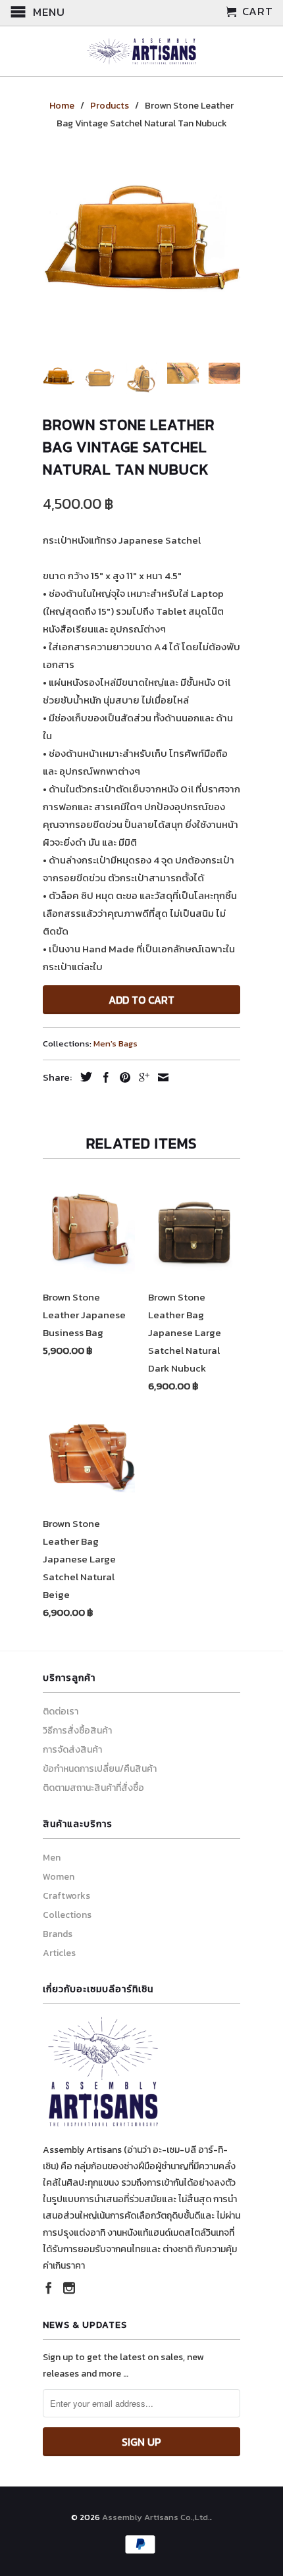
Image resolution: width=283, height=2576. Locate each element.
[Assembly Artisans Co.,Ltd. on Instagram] (69, 2288)
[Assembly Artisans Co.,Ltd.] (141, 51)
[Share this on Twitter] (83, 1077)
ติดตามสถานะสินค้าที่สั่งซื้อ (93, 1788)
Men (52, 1858)
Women (59, 1877)
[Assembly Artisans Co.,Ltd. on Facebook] (49, 2288)
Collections (67, 1915)
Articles (59, 1953)
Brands (58, 1934)
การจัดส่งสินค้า (72, 1750)
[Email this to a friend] (160, 1077)
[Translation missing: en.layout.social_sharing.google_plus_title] (141, 1077)
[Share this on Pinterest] (122, 1077)
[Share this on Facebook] (103, 1077)
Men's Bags (116, 1043)
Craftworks (66, 1896)
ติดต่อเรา (61, 1712)
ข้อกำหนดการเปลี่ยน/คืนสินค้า (100, 1769)
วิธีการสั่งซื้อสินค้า (77, 1731)
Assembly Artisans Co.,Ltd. (156, 2517)
